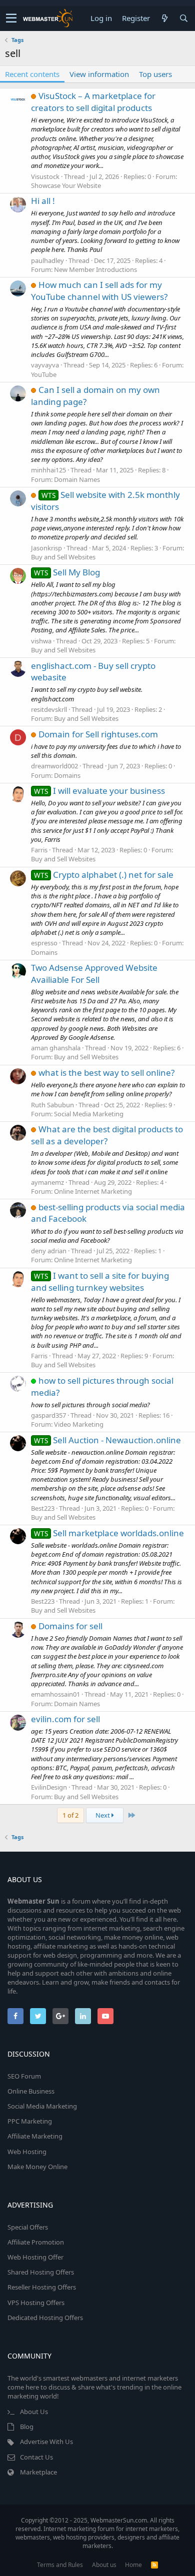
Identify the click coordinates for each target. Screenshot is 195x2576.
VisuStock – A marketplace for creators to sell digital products (93, 102)
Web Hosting (27, 2152)
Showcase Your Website (66, 185)
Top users (155, 74)
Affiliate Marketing (35, 2136)
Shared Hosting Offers (41, 2272)
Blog (27, 2427)
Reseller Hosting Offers (42, 2287)
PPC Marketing (30, 2121)
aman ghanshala (56, 1048)
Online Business (31, 2091)
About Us (34, 2412)
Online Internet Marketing (93, 1191)
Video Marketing (79, 1424)
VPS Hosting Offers (36, 2303)
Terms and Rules (60, 2565)
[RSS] (154, 2565)
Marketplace (38, 2472)
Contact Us (36, 2457)
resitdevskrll (49, 709)
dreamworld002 (54, 766)
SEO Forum (24, 2076)
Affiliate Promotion (36, 2242)
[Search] (183, 18)
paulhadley (47, 260)
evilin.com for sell (65, 1719)
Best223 (43, 1508)
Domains (67, 775)
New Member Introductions (95, 269)
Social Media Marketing (89, 1114)
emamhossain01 (55, 1694)
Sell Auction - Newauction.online (107, 1440)
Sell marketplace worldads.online (109, 1533)
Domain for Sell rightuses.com (98, 734)
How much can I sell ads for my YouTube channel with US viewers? (99, 291)
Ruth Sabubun (52, 1105)
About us (104, 2565)
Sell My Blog (67, 572)
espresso (44, 943)
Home (133, 2565)
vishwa (41, 641)
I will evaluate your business (99, 791)
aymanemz (47, 1182)
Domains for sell (70, 1626)
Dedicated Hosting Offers (45, 2318)
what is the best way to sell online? (106, 1073)
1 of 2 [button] (70, 1815)
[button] (11, 18)
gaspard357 (48, 1415)
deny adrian (49, 1251)
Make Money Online (37, 2167)
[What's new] (164, 18)
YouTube (44, 374)
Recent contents (32, 74)
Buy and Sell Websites (63, 557)
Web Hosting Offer (35, 2257)
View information (99, 74)
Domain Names (77, 479)
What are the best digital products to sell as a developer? (107, 1135)
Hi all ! (43, 201)
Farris (39, 850)
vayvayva (45, 365)
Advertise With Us (46, 2442)
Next (103, 1815)
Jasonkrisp (46, 548)
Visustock (45, 176)
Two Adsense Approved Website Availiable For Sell (94, 974)
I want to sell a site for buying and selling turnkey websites (100, 1282)
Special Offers (28, 2227)
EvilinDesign (49, 1787)
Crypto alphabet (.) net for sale (104, 875)
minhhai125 (48, 470)
